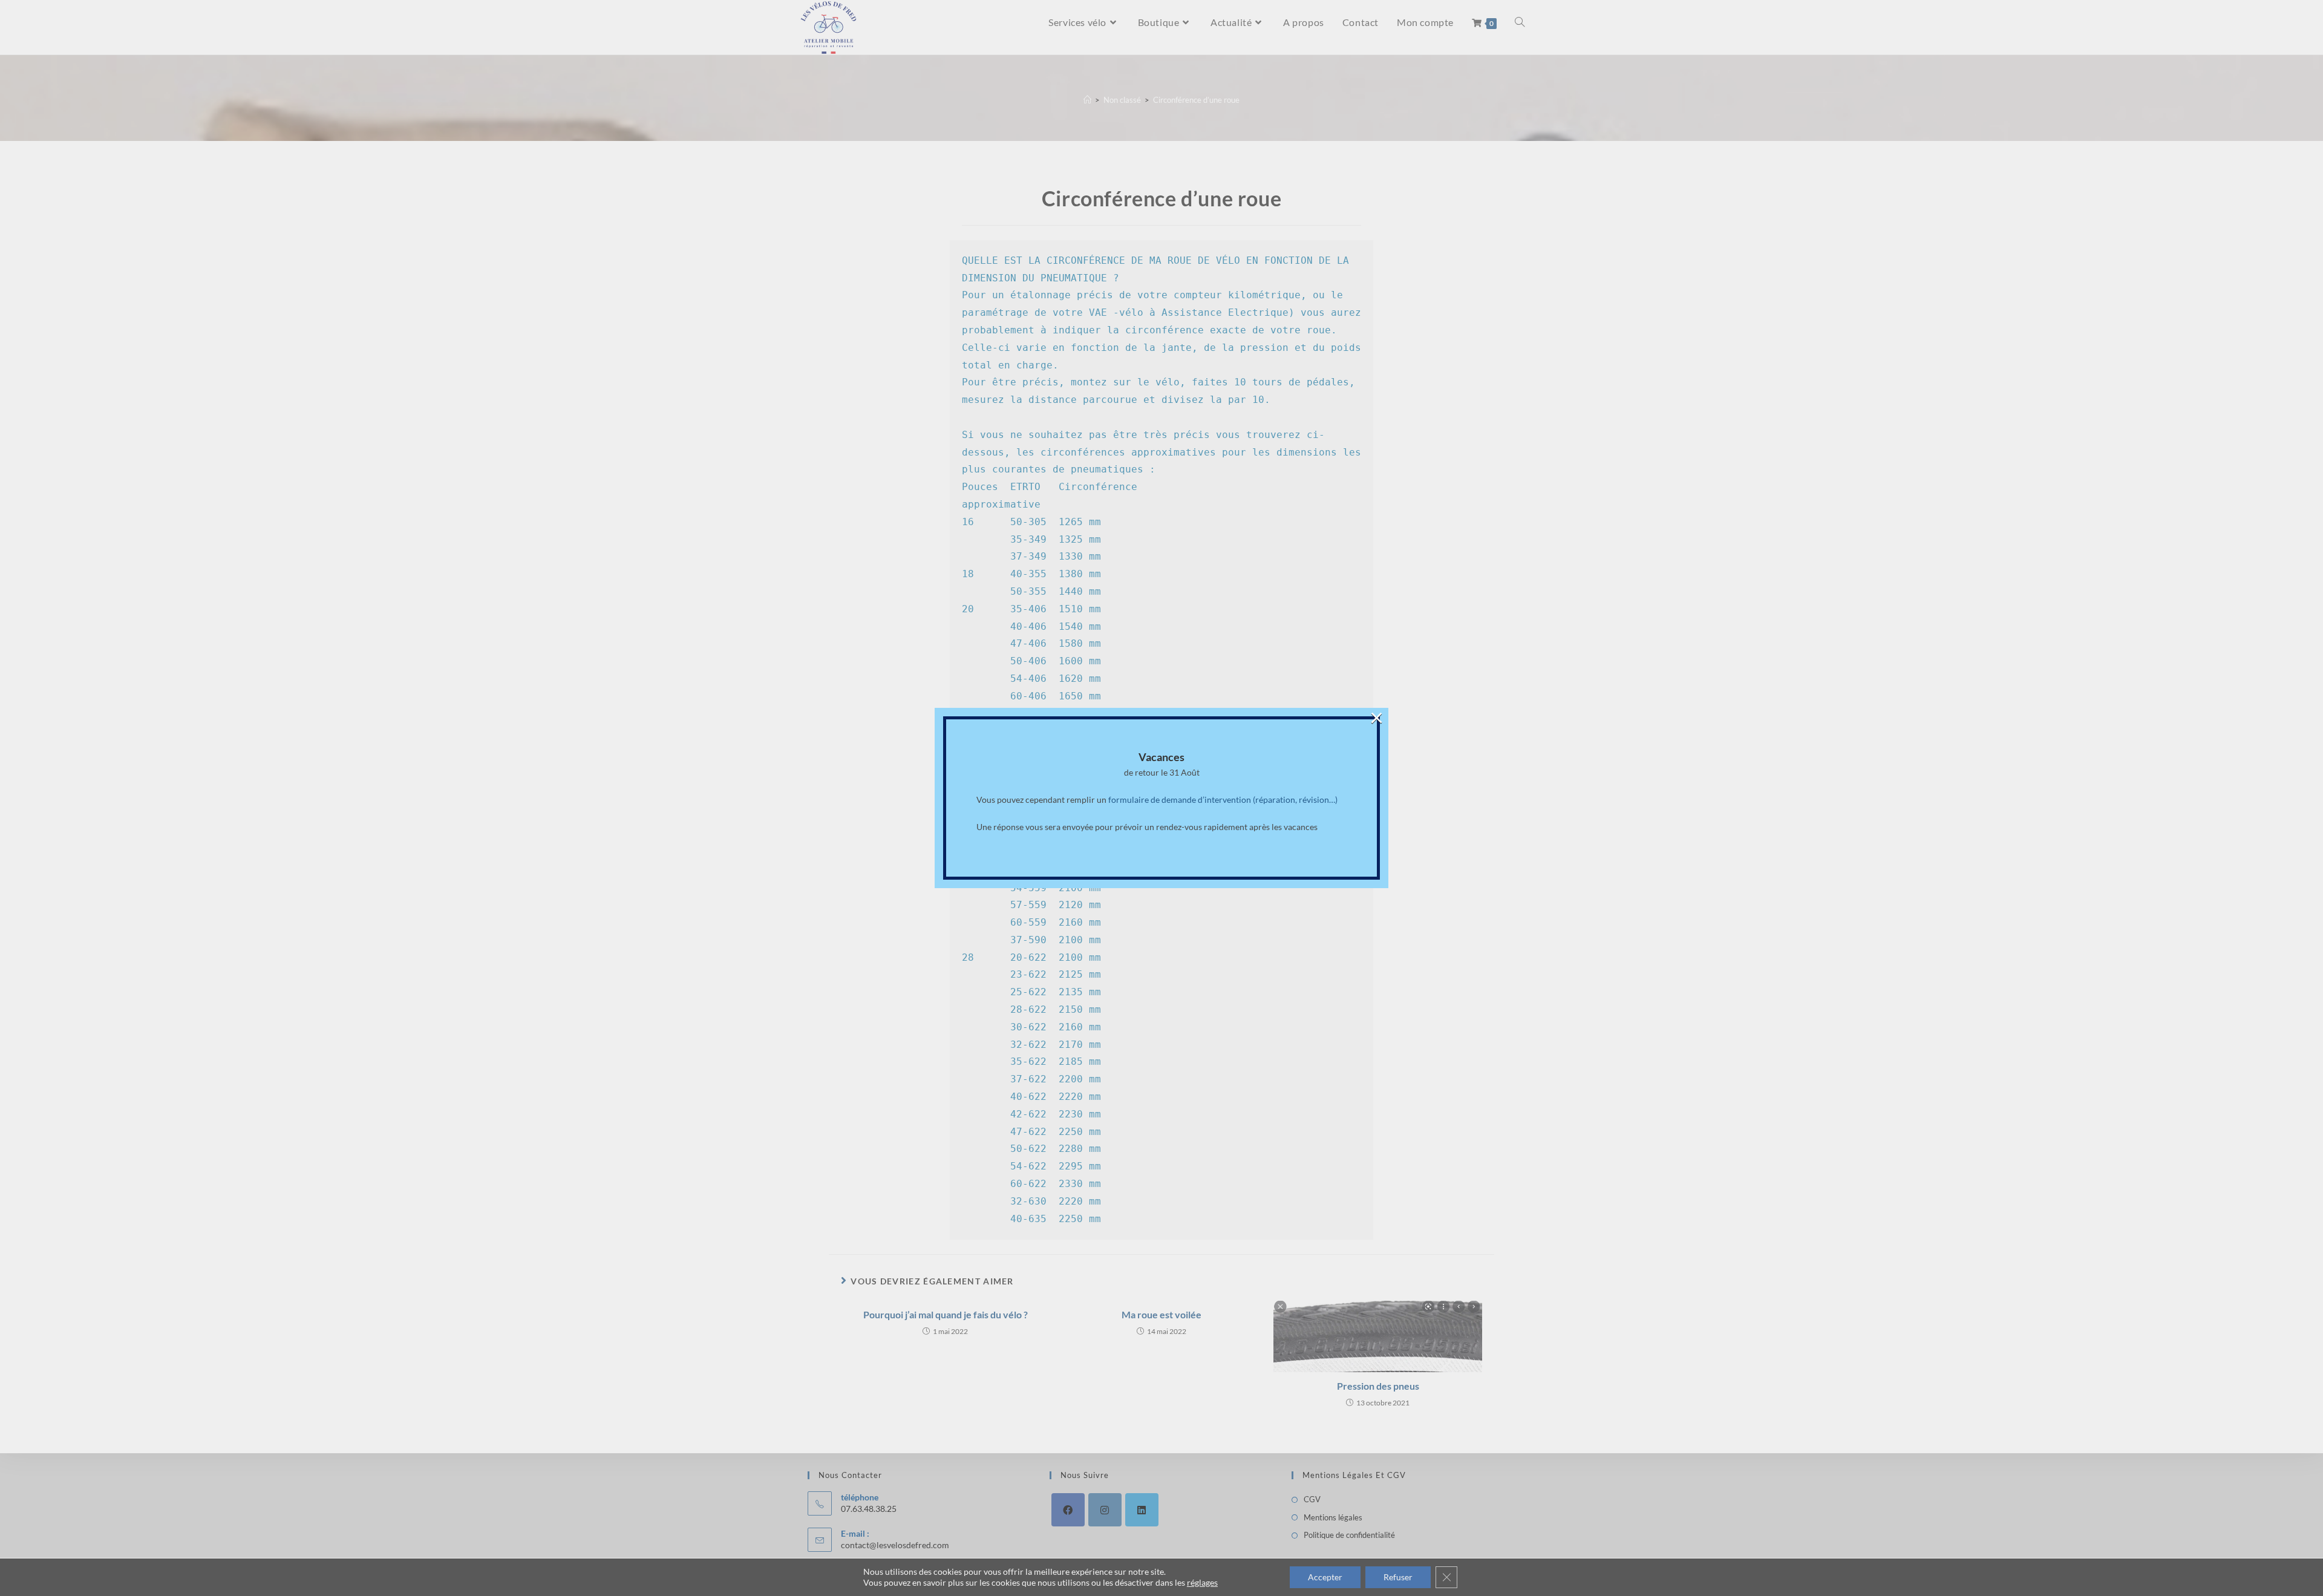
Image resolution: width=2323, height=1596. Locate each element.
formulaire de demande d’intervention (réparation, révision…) (1223, 800)
